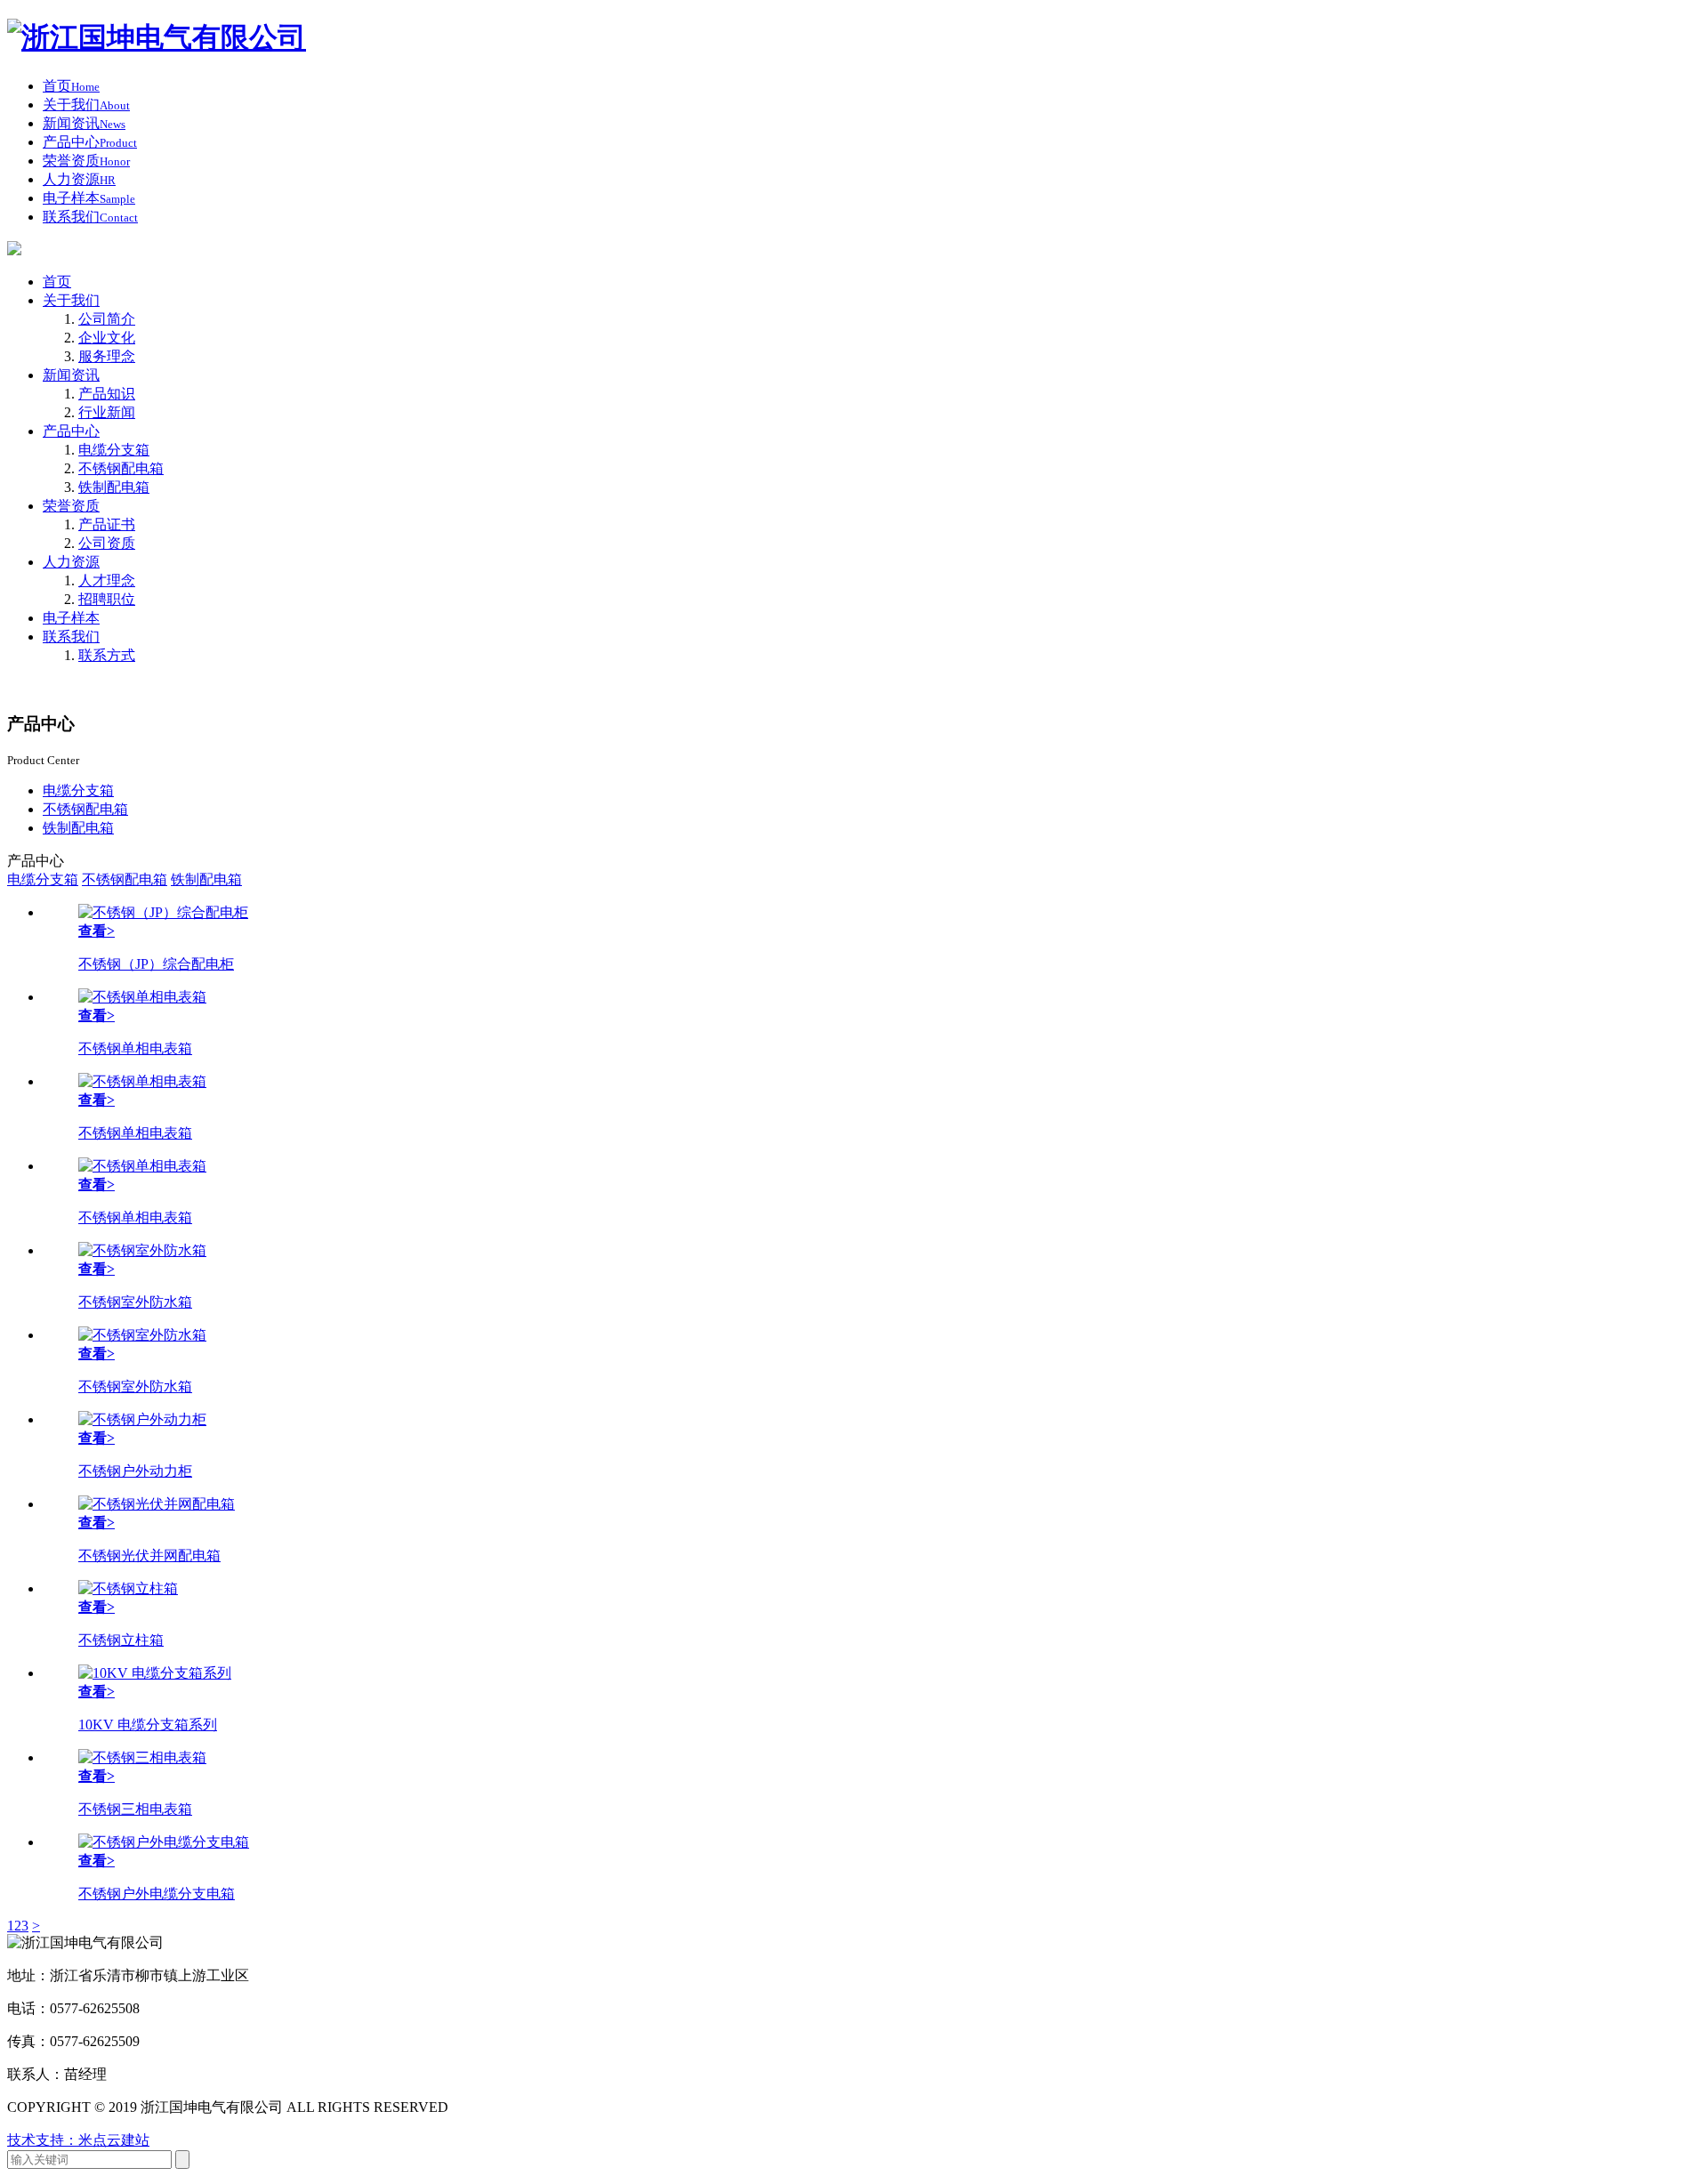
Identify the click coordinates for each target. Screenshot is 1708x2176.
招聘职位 (107, 599)
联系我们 (71, 637)
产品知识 (107, 394)
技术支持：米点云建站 (78, 2140)
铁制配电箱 (114, 487)
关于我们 (71, 300)
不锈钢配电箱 (121, 468)
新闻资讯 (71, 375)
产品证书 (107, 524)
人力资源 (71, 562)
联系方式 (107, 655)
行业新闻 (107, 412)
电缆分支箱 (114, 450)
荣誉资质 (71, 506)
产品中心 (71, 431)
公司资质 (107, 543)
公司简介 (107, 319)
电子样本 (71, 618)
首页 (57, 282)
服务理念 (107, 356)
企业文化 (107, 338)
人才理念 (107, 580)
